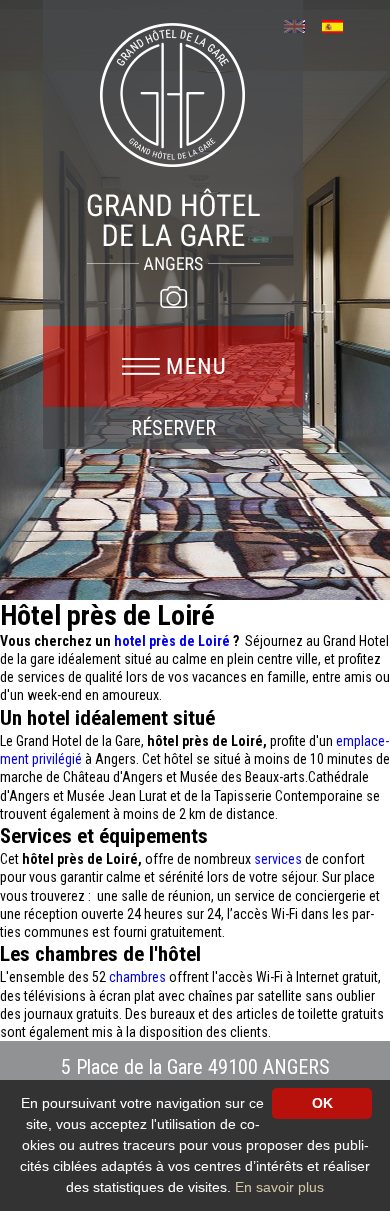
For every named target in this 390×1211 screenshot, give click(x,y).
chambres (139, 977)
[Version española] (339, 24)
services (279, 859)
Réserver (173, 428)
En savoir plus (279, 1187)
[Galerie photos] (173, 297)
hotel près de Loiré (173, 641)
